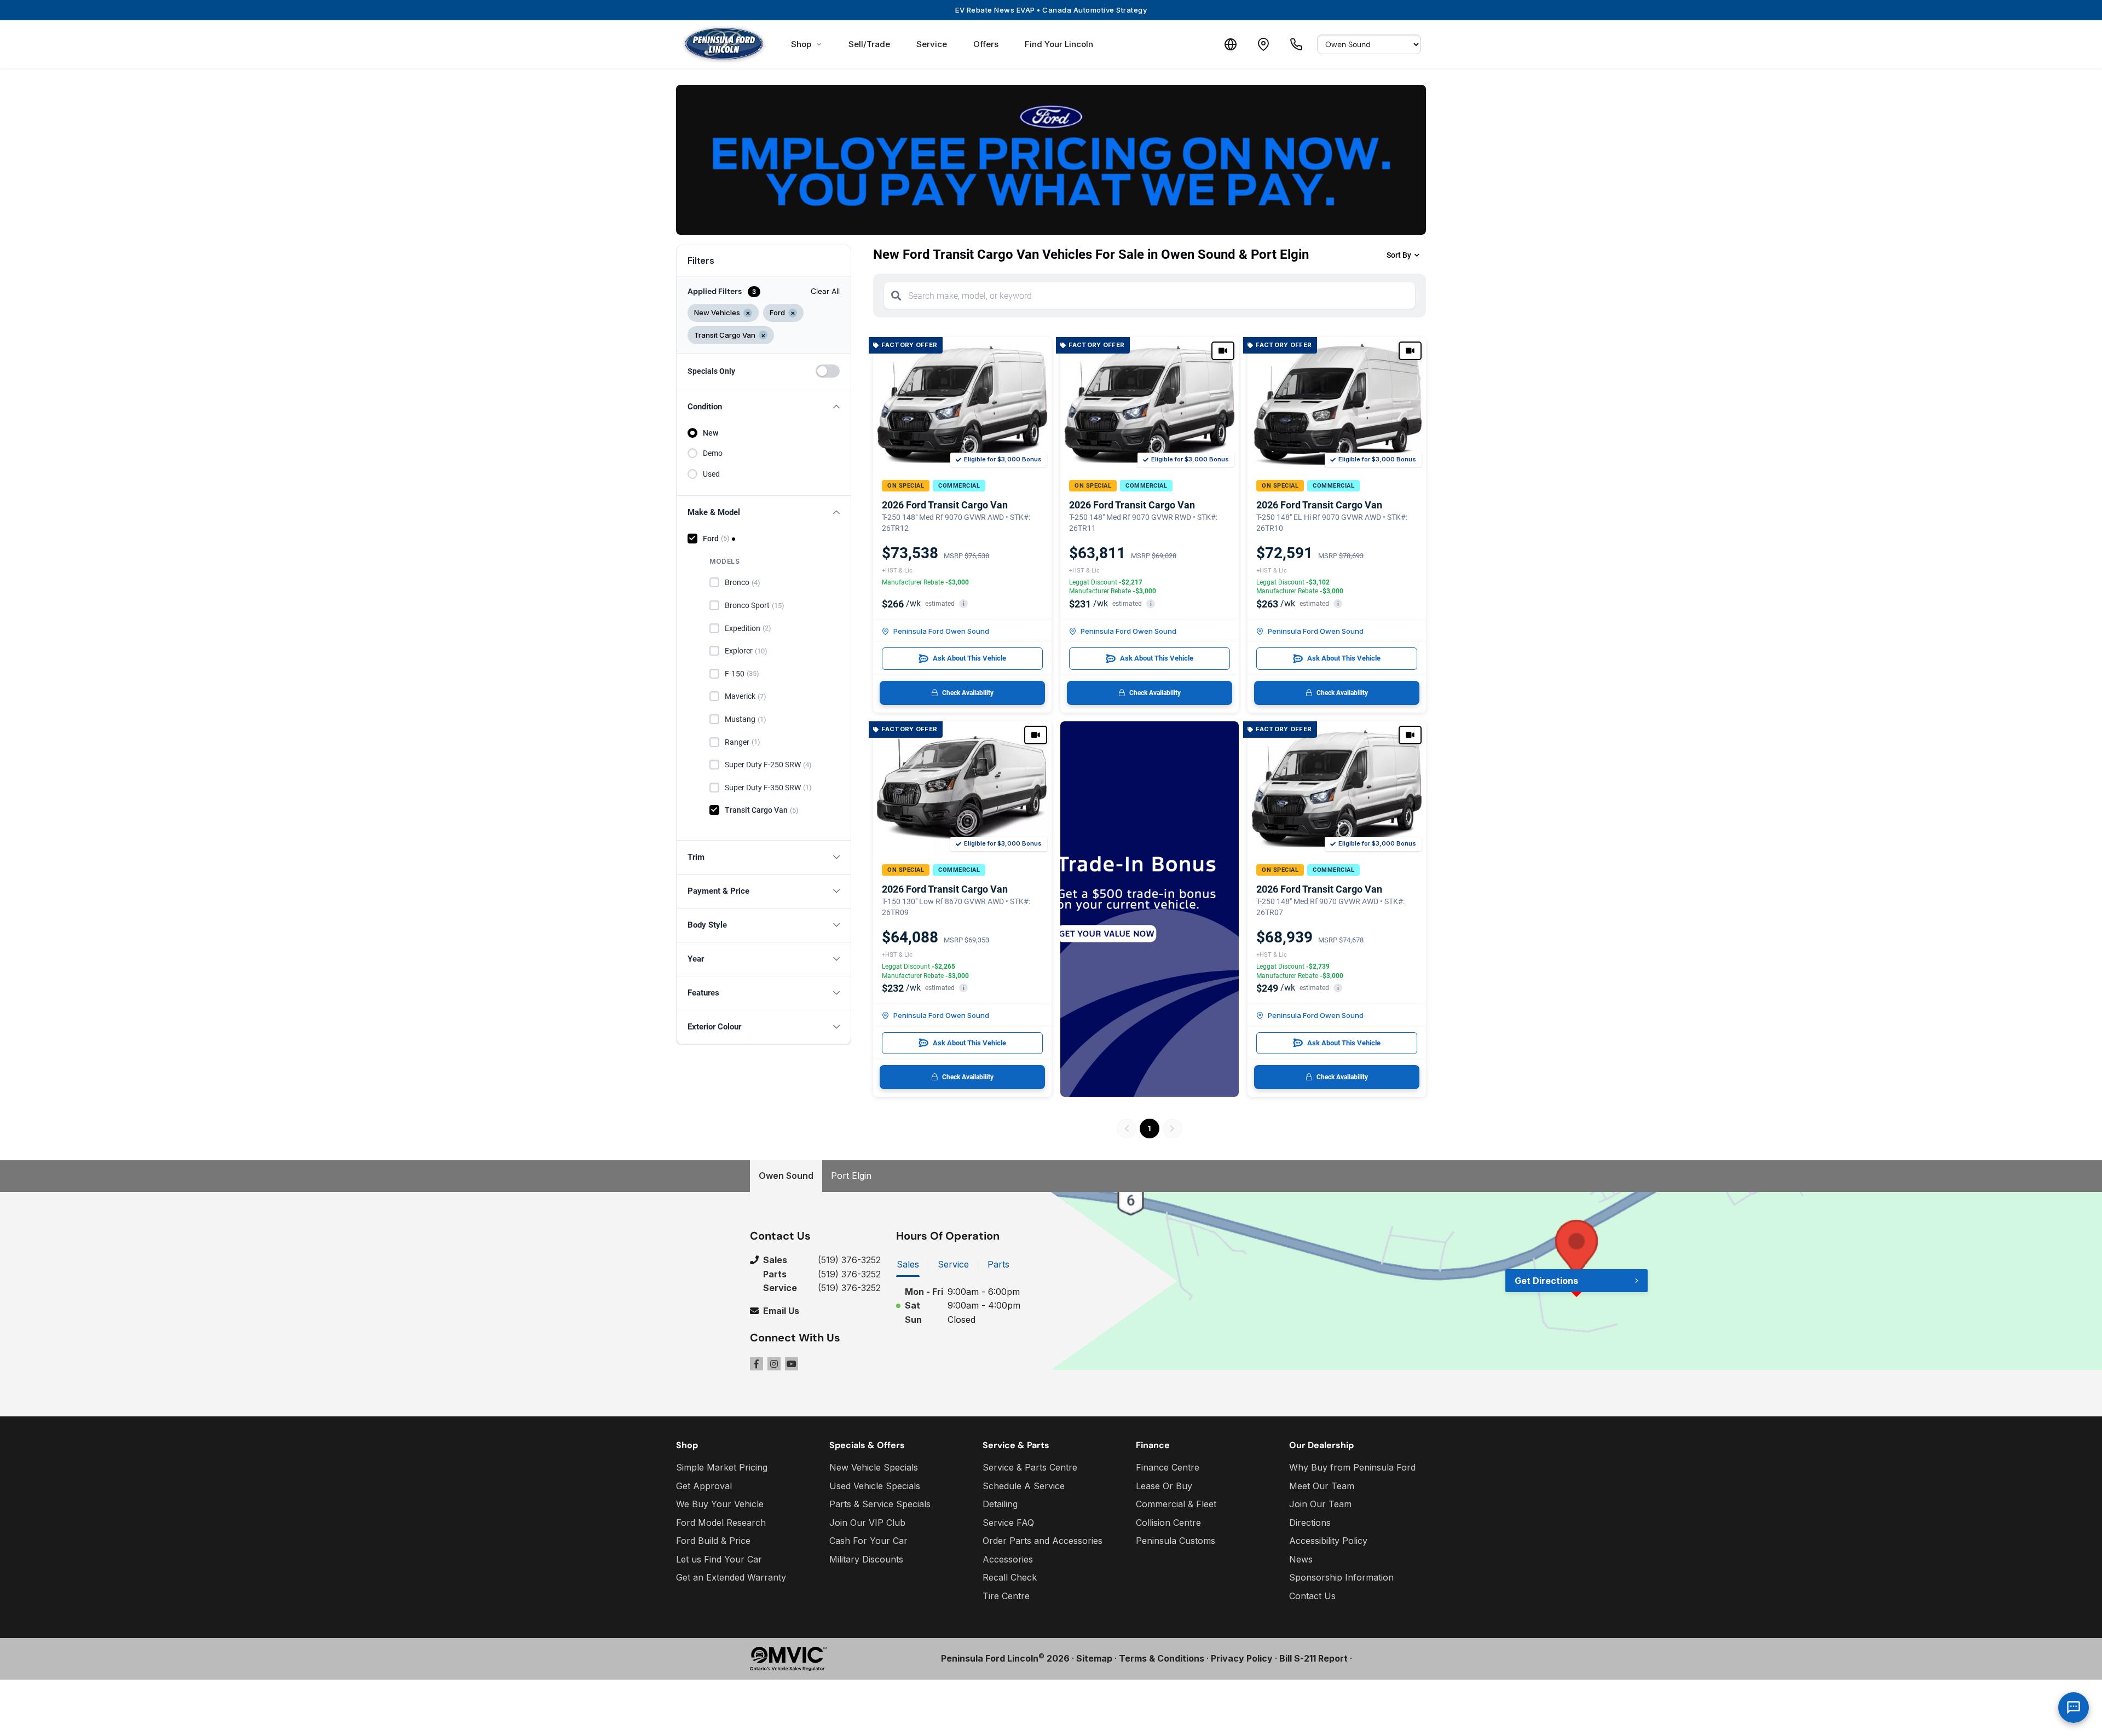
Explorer (746, 651)
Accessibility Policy (1328, 1541)
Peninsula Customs (1176, 1541)
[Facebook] (757, 1364)
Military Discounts (866, 1559)
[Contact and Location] (1263, 44)
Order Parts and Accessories (1043, 1541)
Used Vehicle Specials (875, 1486)
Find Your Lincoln (1059, 44)
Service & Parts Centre (1030, 1467)
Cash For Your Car (868, 1541)
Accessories (1008, 1559)
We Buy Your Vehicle (720, 1504)
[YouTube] (792, 1364)
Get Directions (1546, 1281)
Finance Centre (1168, 1467)
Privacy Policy (1242, 1658)
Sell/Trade (869, 44)
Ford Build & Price (713, 1541)
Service (932, 44)
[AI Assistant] (2074, 1708)
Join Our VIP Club (867, 1523)
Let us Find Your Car (719, 1559)
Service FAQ (1008, 1523)
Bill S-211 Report (1313, 1658)
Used (711, 474)
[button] (764, 407)
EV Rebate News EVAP (1051, 10)
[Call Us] (1296, 44)
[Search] (896, 296)
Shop (801, 44)
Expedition (748, 628)
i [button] (964, 604)
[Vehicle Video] (1223, 351)
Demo (713, 453)
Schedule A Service (1024, 1486)
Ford (716, 539)
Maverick (746, 696)
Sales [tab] (908, 1264)
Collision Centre (1168, 1523)
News (1301, 1559)
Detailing (1000, 1504)
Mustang (746, 719)
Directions (1310, 1523)
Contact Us (1312, 1596)
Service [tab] (953, 1264)
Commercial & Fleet (1176, 1504)
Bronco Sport (755, 605)
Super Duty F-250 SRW (768, 765)
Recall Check (1010, 1577)
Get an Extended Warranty (731, 1577)
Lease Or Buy (1164, 1486)
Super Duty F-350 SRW (768, 788)
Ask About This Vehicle (969, 658)
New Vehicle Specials (874, 1467)
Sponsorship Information (1341, 1577)
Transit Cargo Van (762, 810)
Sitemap (1094, 1658)
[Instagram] (774, 1364)
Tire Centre (1006, 1596)
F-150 (742, 674)
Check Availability (968, 693)
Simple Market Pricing (722, 1467)
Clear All (825, 291)
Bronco (743, 582)
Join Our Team (1320, 1504)
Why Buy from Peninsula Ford (1352, 1467)
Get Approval (704, 1486)
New (711, 433)
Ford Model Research (721, 1523)
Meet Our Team (1322, 1486)
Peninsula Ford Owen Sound (941, 631)
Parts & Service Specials (880, 1504)
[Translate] (1231, 44)
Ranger (743, 742)
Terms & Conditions (1162, 1658)
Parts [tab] (998, 1264)
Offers (986, 44)
